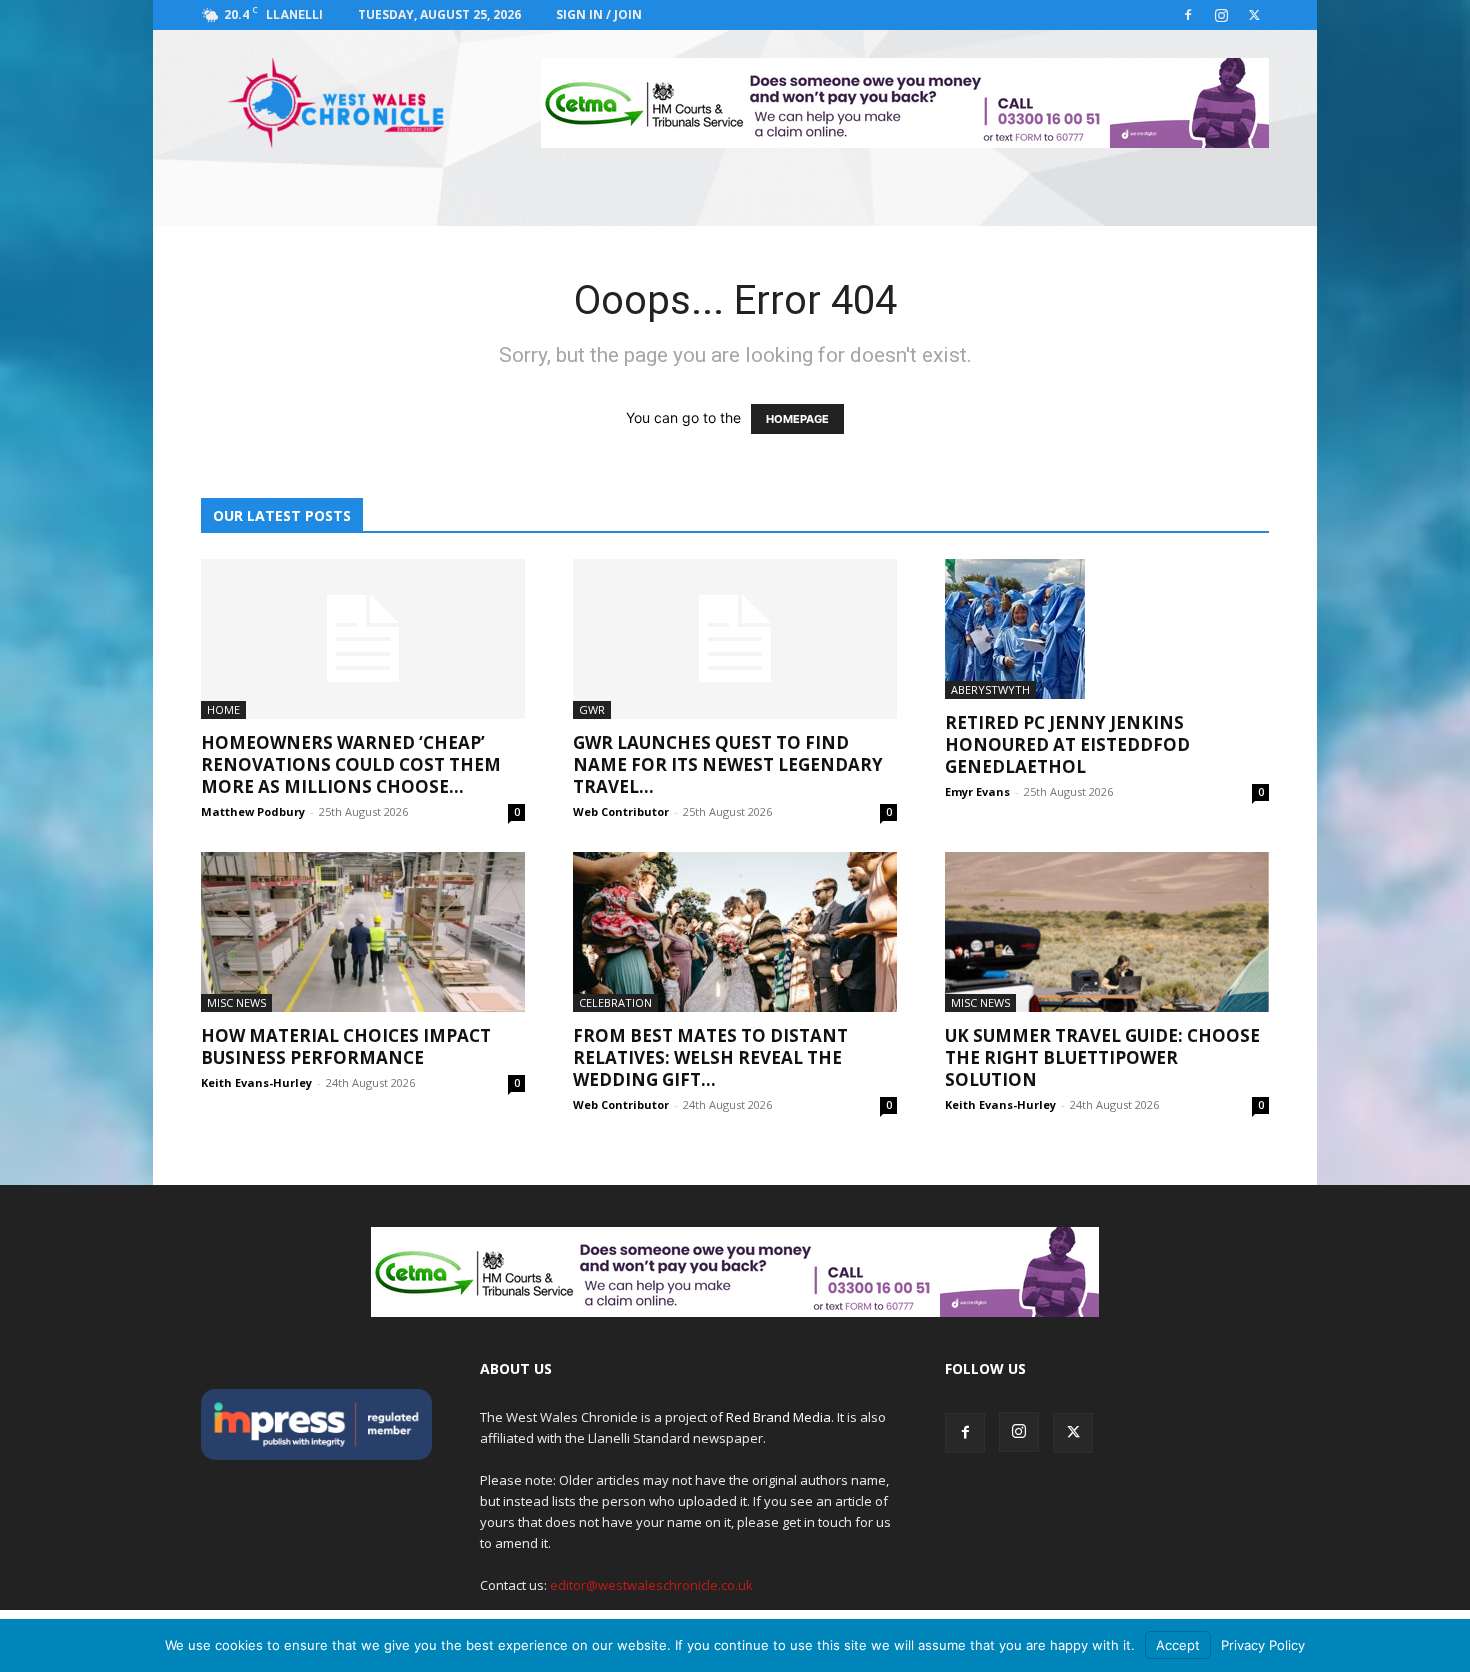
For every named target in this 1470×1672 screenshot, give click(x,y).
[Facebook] (1188, 15)
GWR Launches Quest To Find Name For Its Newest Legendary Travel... (728, 764)
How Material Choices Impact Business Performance (346, 1046)
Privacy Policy (1263, 1645)
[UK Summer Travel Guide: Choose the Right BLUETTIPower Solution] (1107, 932)
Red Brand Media (778, 1417)
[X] (1254, 15)
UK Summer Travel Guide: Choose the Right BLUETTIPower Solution (1102, 1057)
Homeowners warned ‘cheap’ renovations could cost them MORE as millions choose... (351, 764)
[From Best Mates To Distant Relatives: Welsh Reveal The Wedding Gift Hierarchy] (735, 932)
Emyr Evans (977, 791)
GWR (592, 709)
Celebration (615, 1002)
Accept (1178, 1645)
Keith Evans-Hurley (256, 1082)
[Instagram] (1221, 15)
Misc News (236, 1002)
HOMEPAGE (797, 419)
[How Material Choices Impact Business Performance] (363, 932)
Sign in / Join (599, 14)
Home (223, 709)
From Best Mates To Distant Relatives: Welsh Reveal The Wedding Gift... (710, 1057)
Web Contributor (621, 811)
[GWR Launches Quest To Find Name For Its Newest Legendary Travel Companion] (735, 639)
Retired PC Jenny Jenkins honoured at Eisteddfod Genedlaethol (1067, 744)
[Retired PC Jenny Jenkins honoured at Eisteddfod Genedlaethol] (1107, 629)
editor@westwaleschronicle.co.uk (651, 1585)
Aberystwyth (990, 689)
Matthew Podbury (253, 811)
